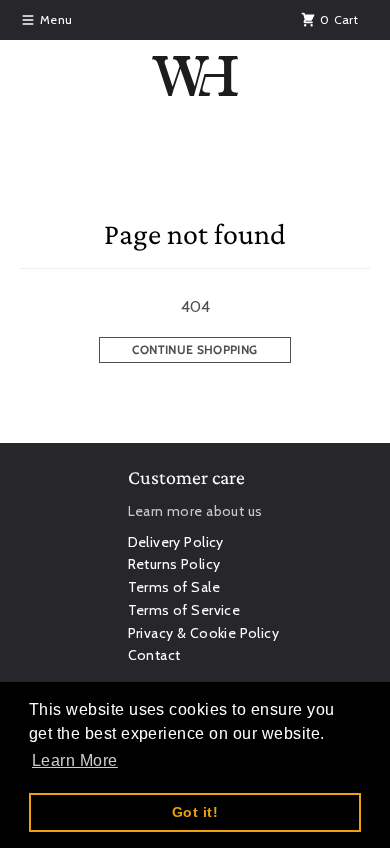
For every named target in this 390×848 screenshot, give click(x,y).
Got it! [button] (195, 812)
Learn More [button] (75, 760)
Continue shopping (194, 349)
